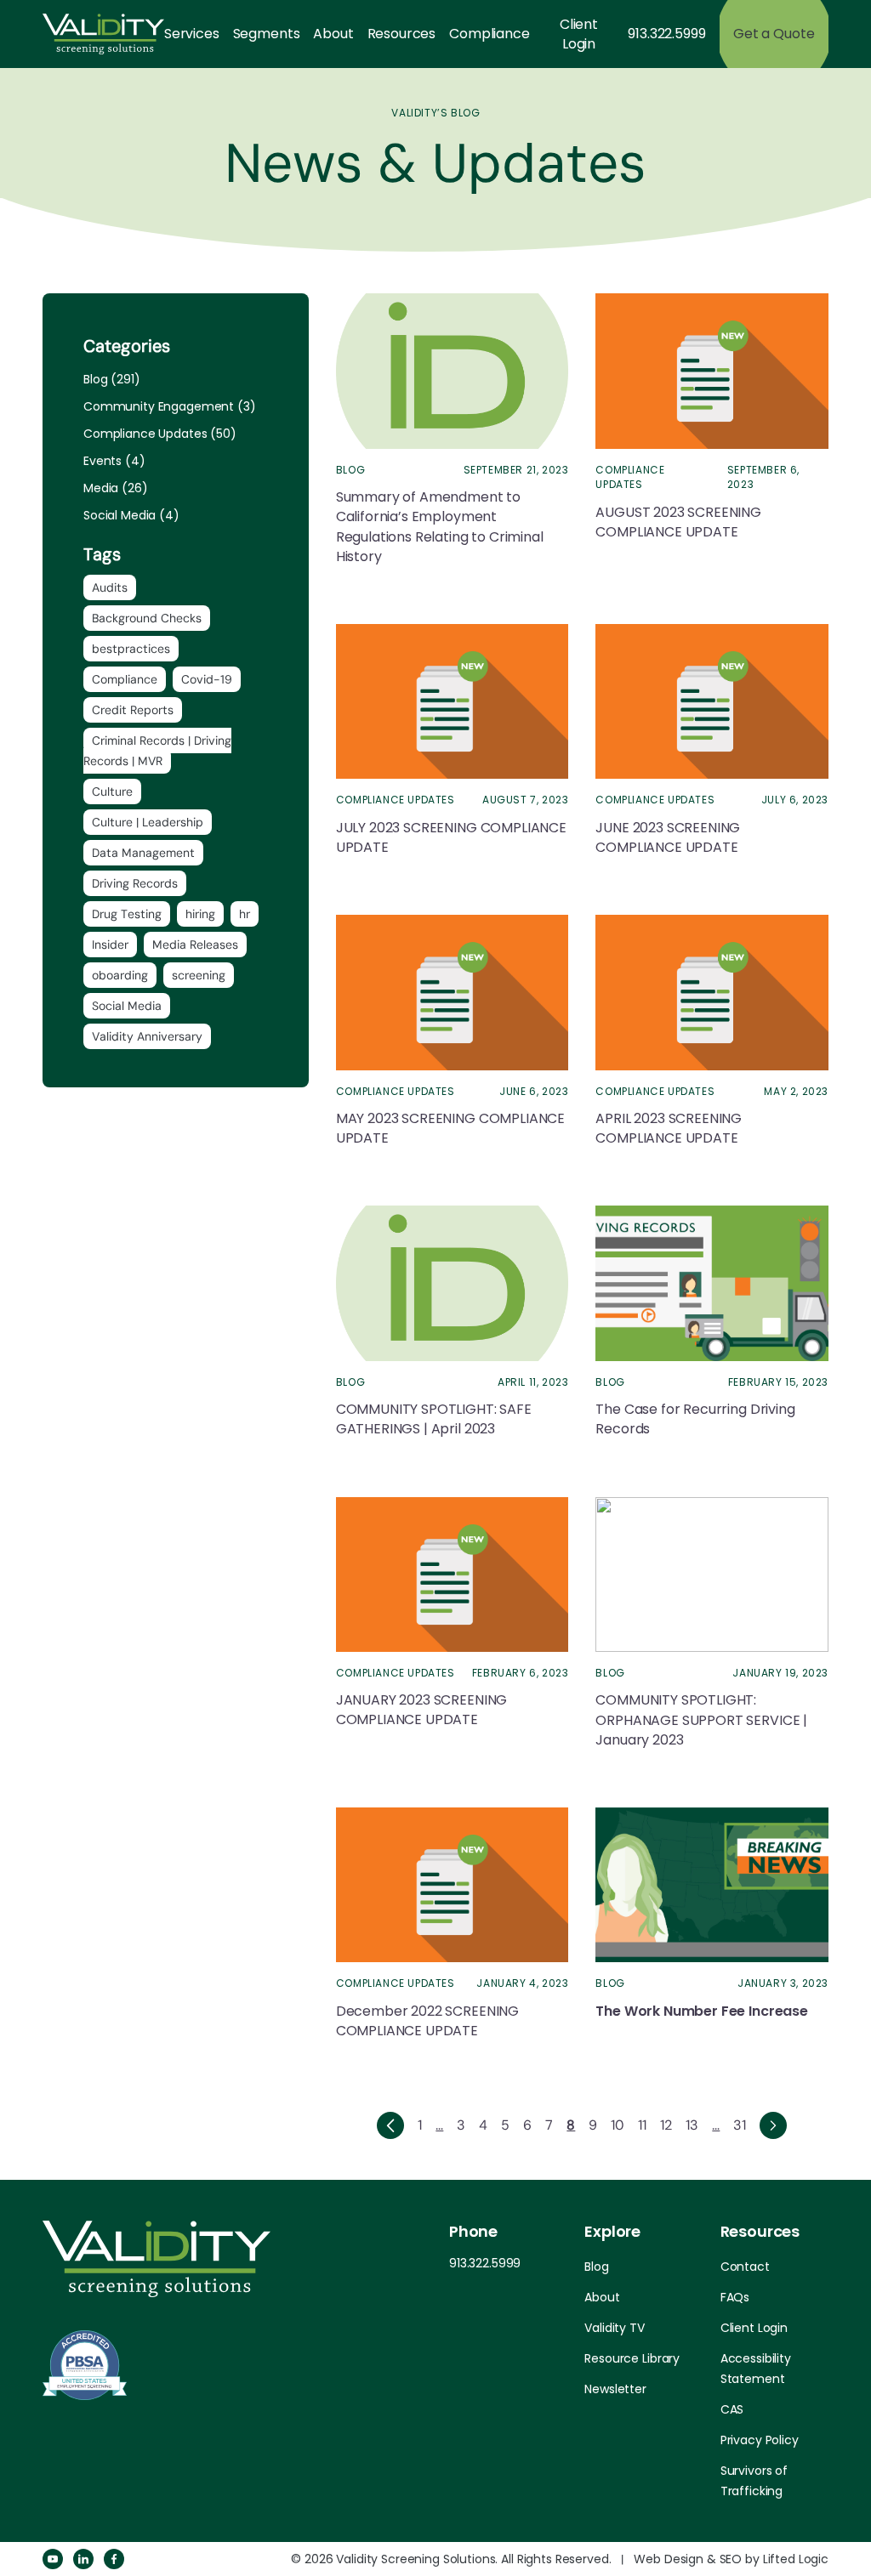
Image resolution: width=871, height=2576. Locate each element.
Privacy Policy (760, 2440)
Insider (110, 945)
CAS (732, 2409)
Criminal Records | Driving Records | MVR (157, 751)
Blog (596, 2267)
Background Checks (147, 618)
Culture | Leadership (148, 822)
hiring (200, 914)
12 (666, 2125)
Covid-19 (207, 679)
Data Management (143, 853)
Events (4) (114, 461)
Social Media (127, 1006)
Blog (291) (112, 379)
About (333, 34)
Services (192, 34)
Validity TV (614, 2328)
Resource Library (632, 2358)
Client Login (579, 34)
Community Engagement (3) (170, 406)
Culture (112, 792)
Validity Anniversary (147, 1036)
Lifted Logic (796, 2559)
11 (642, 2125)
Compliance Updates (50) (160, 434)
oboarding (120, 975)
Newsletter (615, 2389)
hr (245, 914)
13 (692, 2125)
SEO (731, 2559)
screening (199, 975)
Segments (267, 34)
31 (740, 2125)
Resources (402, 34)
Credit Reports (133, 710)
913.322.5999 (666, 34)
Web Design (669, 2559)
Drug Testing (127, 914)
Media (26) (116, 488)
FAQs (735, 2297)
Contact (745, 2267)
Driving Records (135, 883)
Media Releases (195, 945)
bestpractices (131, 649)
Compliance (489, 34)
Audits (110, 587)
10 (618, 2125)
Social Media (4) (131, 515)
